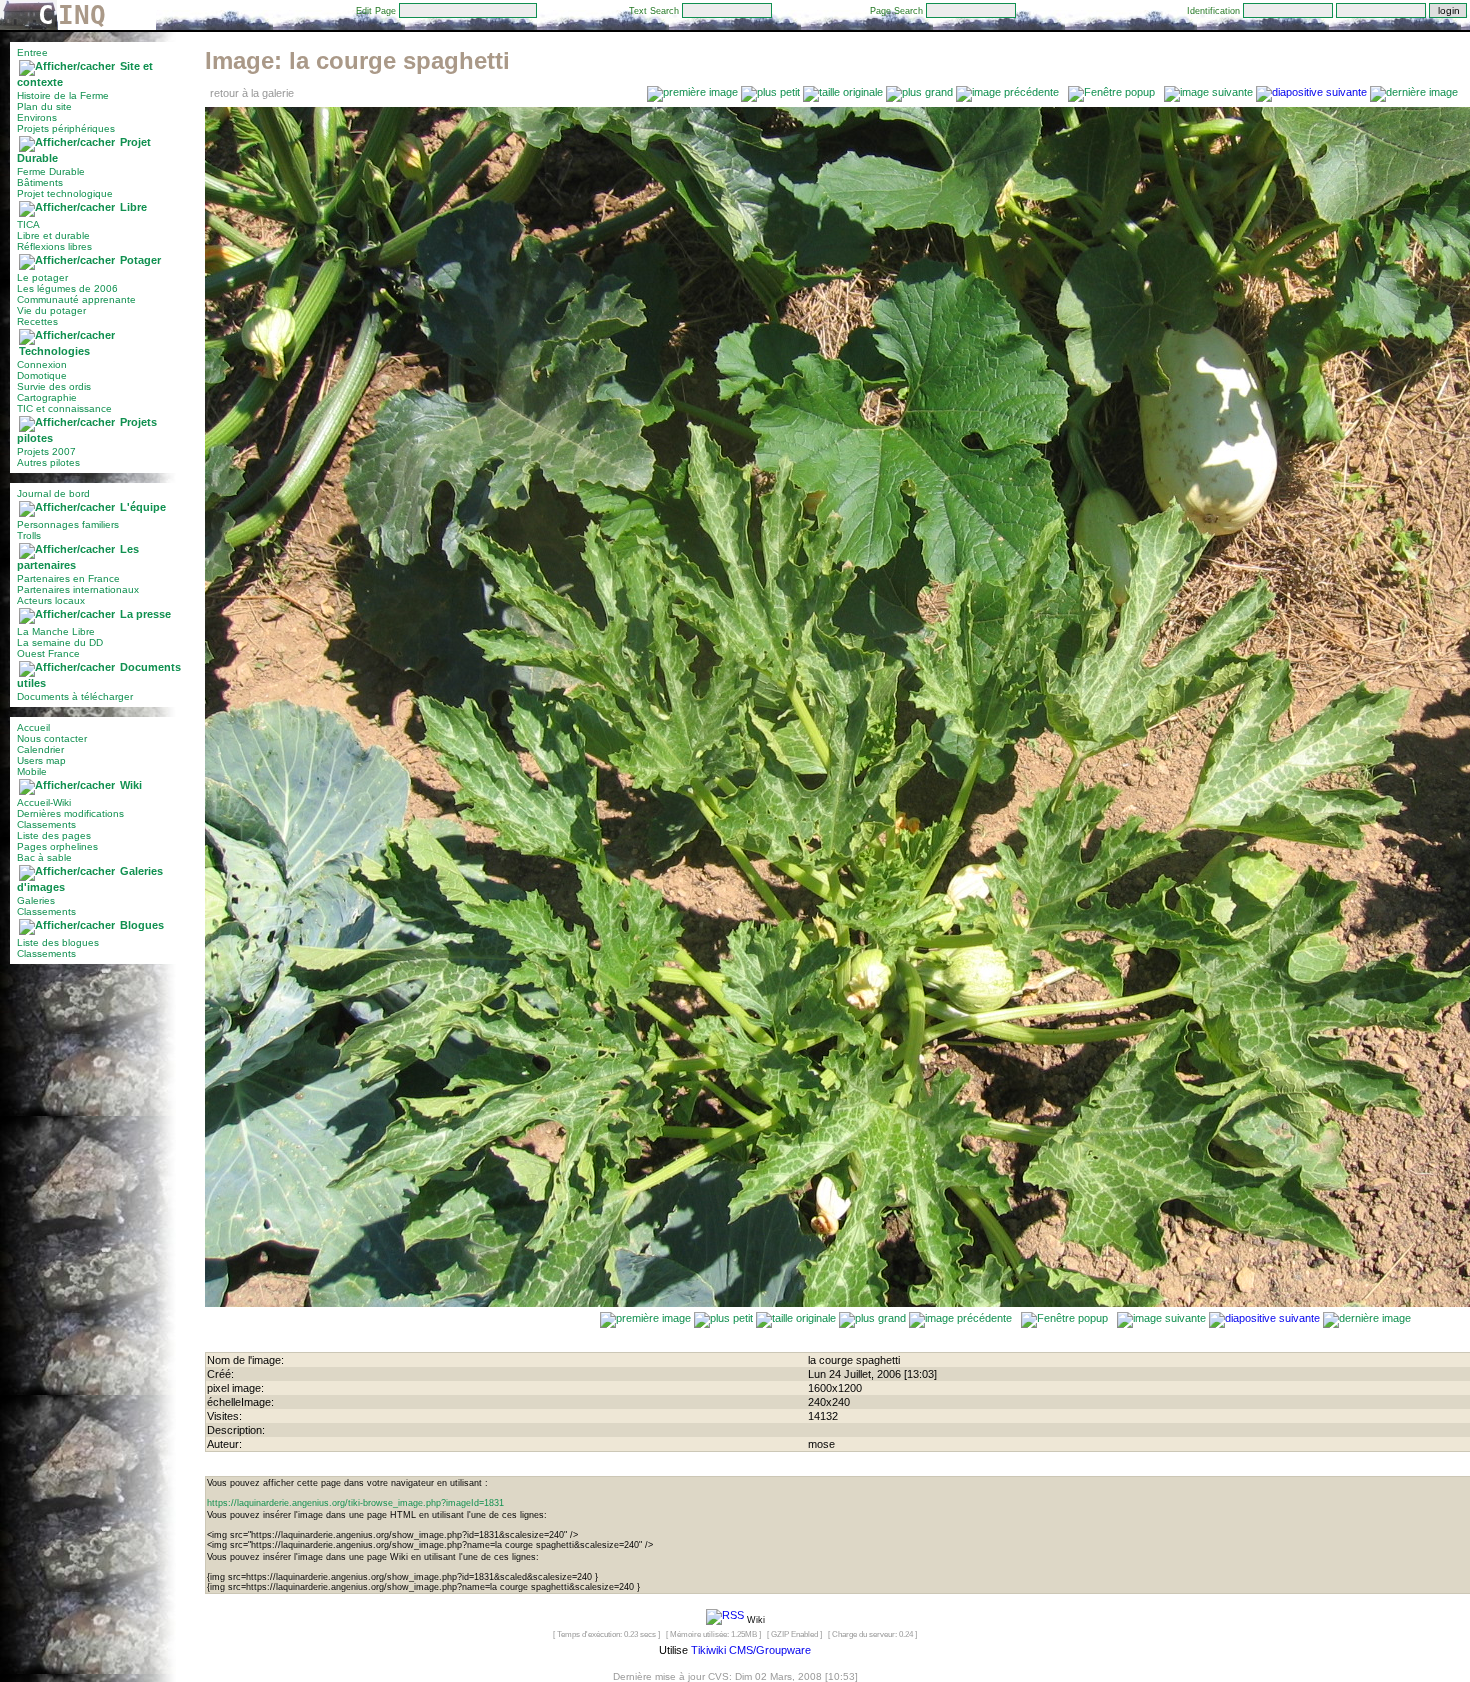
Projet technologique (65, 193)
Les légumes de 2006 (67, 288)
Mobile (32, 771)
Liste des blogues (58, 942)
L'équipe (143, 507)
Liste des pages (54, 835)
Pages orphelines (57, 846)
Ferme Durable (51, 171)
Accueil (33, 727)
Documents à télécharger (75, 696)
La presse (145, 614)
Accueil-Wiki (44, 802)
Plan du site (44, 106)
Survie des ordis (54, 386)
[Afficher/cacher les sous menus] (67, 66)
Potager (140, 260)
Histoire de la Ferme (63, 95)
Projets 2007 (46, 451)
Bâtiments (40, 182)
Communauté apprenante (76, 299)
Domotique (42, 375)
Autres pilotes (48, 462)
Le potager (42, 277)
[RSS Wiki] (725, 1619)
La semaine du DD (60, 642)
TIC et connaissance (64, 408)
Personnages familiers (68, 524)
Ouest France (48, 653)
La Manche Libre (56, 631)
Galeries (36, 900)
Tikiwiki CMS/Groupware (751, 1650)
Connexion (42, 364)
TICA (28, 224)
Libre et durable (53, 235)
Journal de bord (53, 493)
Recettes (37, 321)
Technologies (54, 351)
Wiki (131, 785)
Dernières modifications (70, 813)
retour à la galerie (252, 93)
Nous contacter (52, 738)
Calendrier (40, 749)
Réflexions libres (54, 246)
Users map (41, 760)
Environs (37, 117)
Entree (32, 52)
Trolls (29, 535)
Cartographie (47, 397)
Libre (133, 207)
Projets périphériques (66, 128)
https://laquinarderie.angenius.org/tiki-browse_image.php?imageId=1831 (355, 1503)
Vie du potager (51, 310)
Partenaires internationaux (78, 589)
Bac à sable (44, 857)
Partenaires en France (68, 578)
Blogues (142, 925)
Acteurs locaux (51, 600)
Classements (46, 824)
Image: (357, 60)
